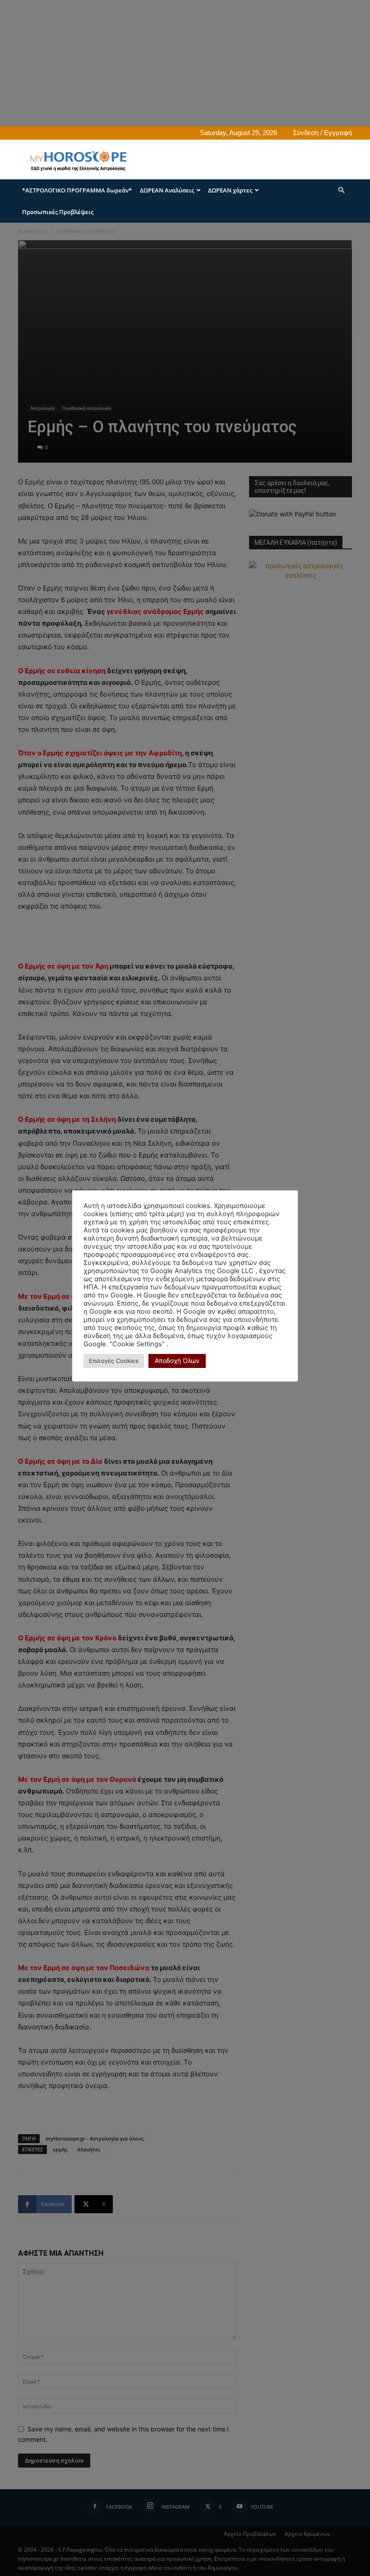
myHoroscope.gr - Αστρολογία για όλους (95, 2138)
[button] (341, 190)
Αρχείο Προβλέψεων (250, 2534)
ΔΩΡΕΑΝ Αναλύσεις (167, 190)
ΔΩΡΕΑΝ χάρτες (230, 190)
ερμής (60, 2149)
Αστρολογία (33, 231)
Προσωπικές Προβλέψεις (58, 212)
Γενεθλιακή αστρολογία (87, 408)
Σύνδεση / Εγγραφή (322, 133)
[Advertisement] (185, 63)
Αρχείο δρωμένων (308, 2534)
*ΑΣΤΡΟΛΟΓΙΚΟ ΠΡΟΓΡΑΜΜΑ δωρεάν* (77, 190)
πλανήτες (89, 2149)
